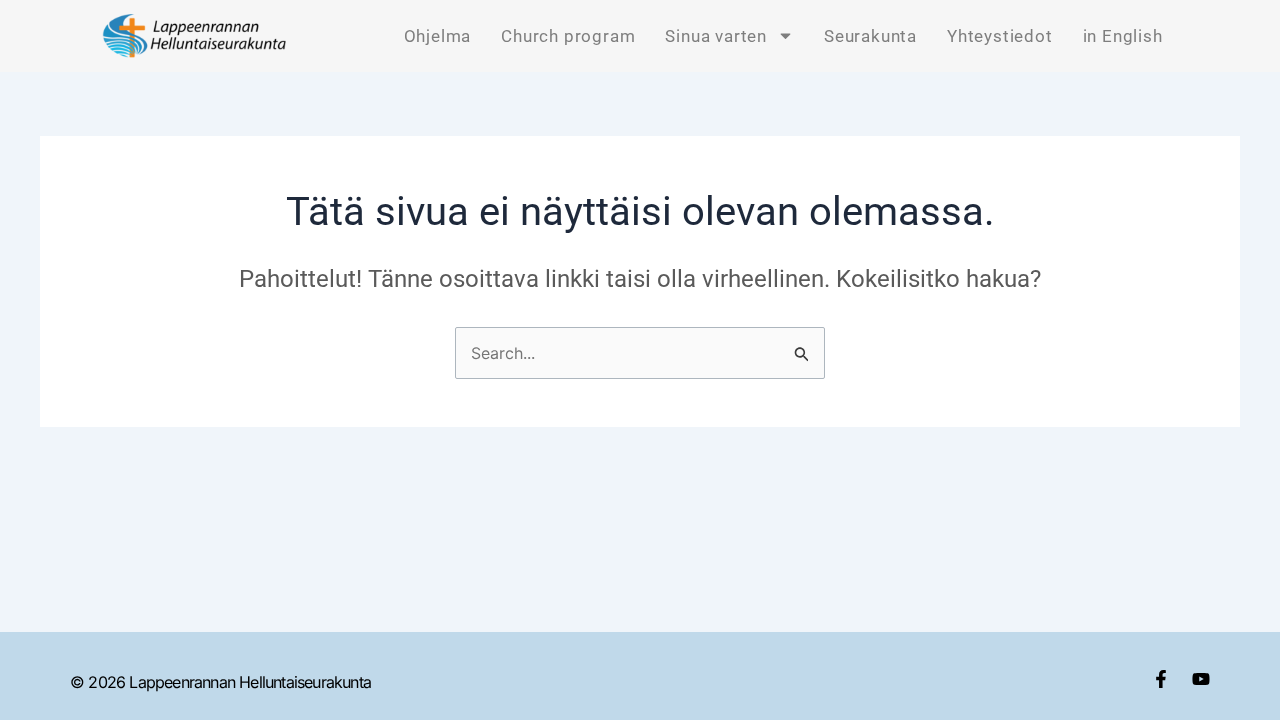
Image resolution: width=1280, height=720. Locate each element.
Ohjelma (438, 36)
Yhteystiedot (1000, 36)
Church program (568, 36)
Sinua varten (716, 36)
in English (1123, 36)
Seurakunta (870, 36)
